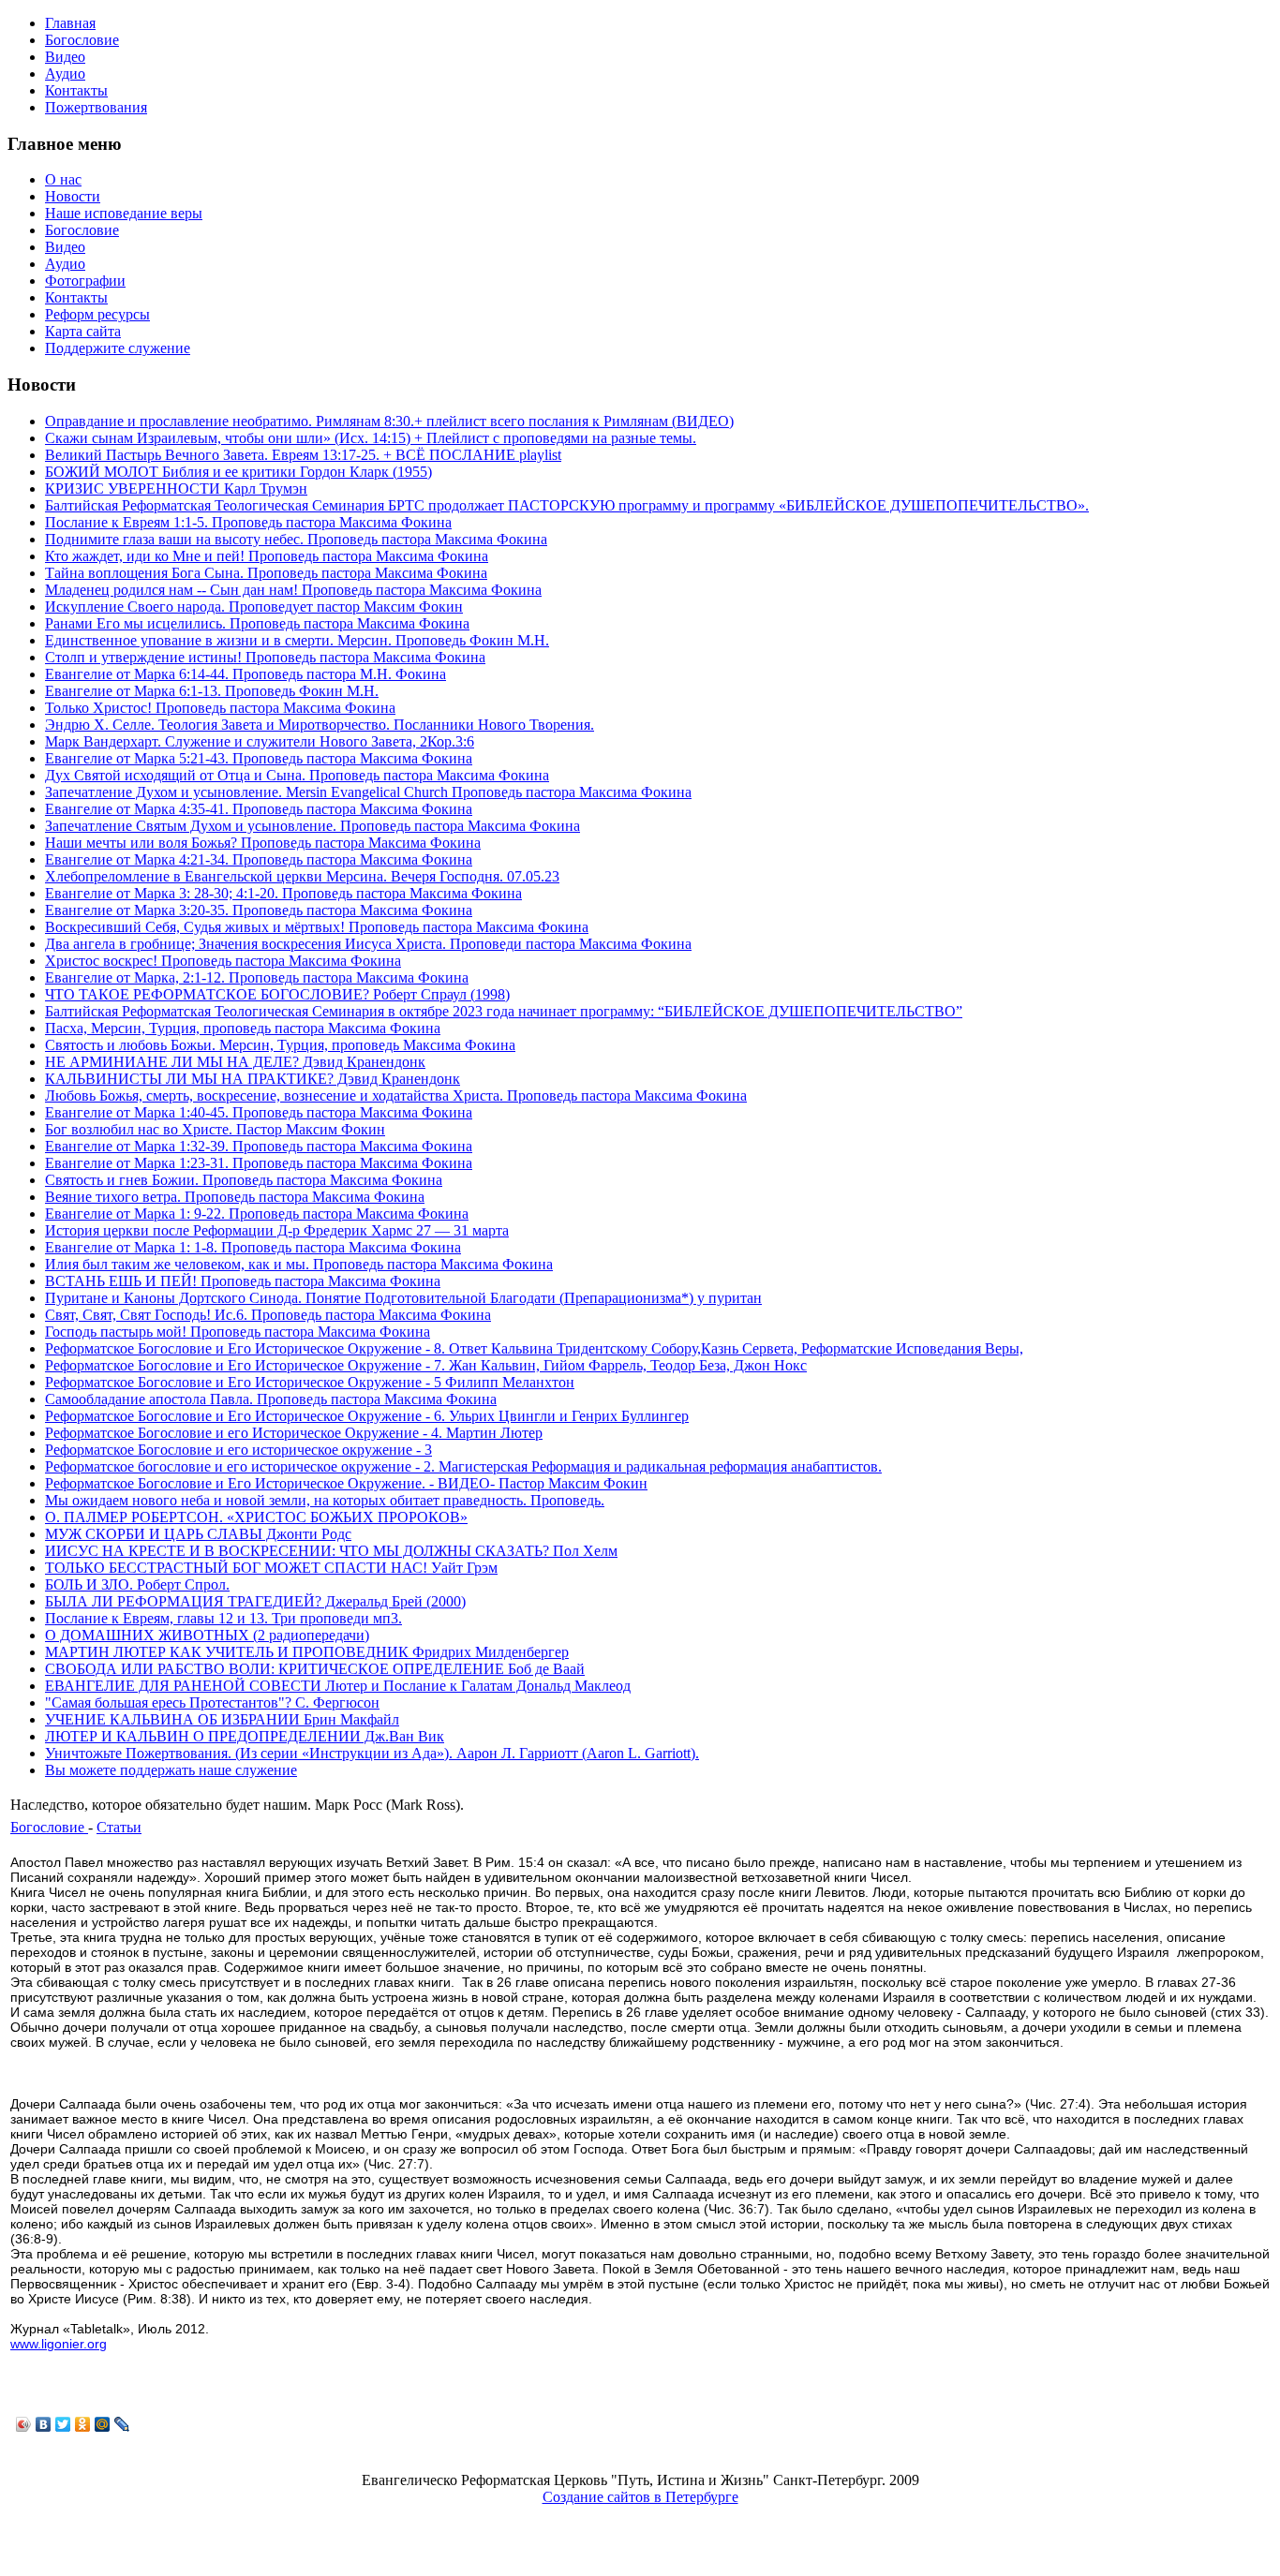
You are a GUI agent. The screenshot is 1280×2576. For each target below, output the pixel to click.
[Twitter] (63, 2424)
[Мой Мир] (103, 2424)
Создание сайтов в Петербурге (640, 2497)
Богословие (49, 1827)
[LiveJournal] (122, 2424)
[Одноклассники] (83, 2424)
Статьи (119, 1827)
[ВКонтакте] (44, 2424)
